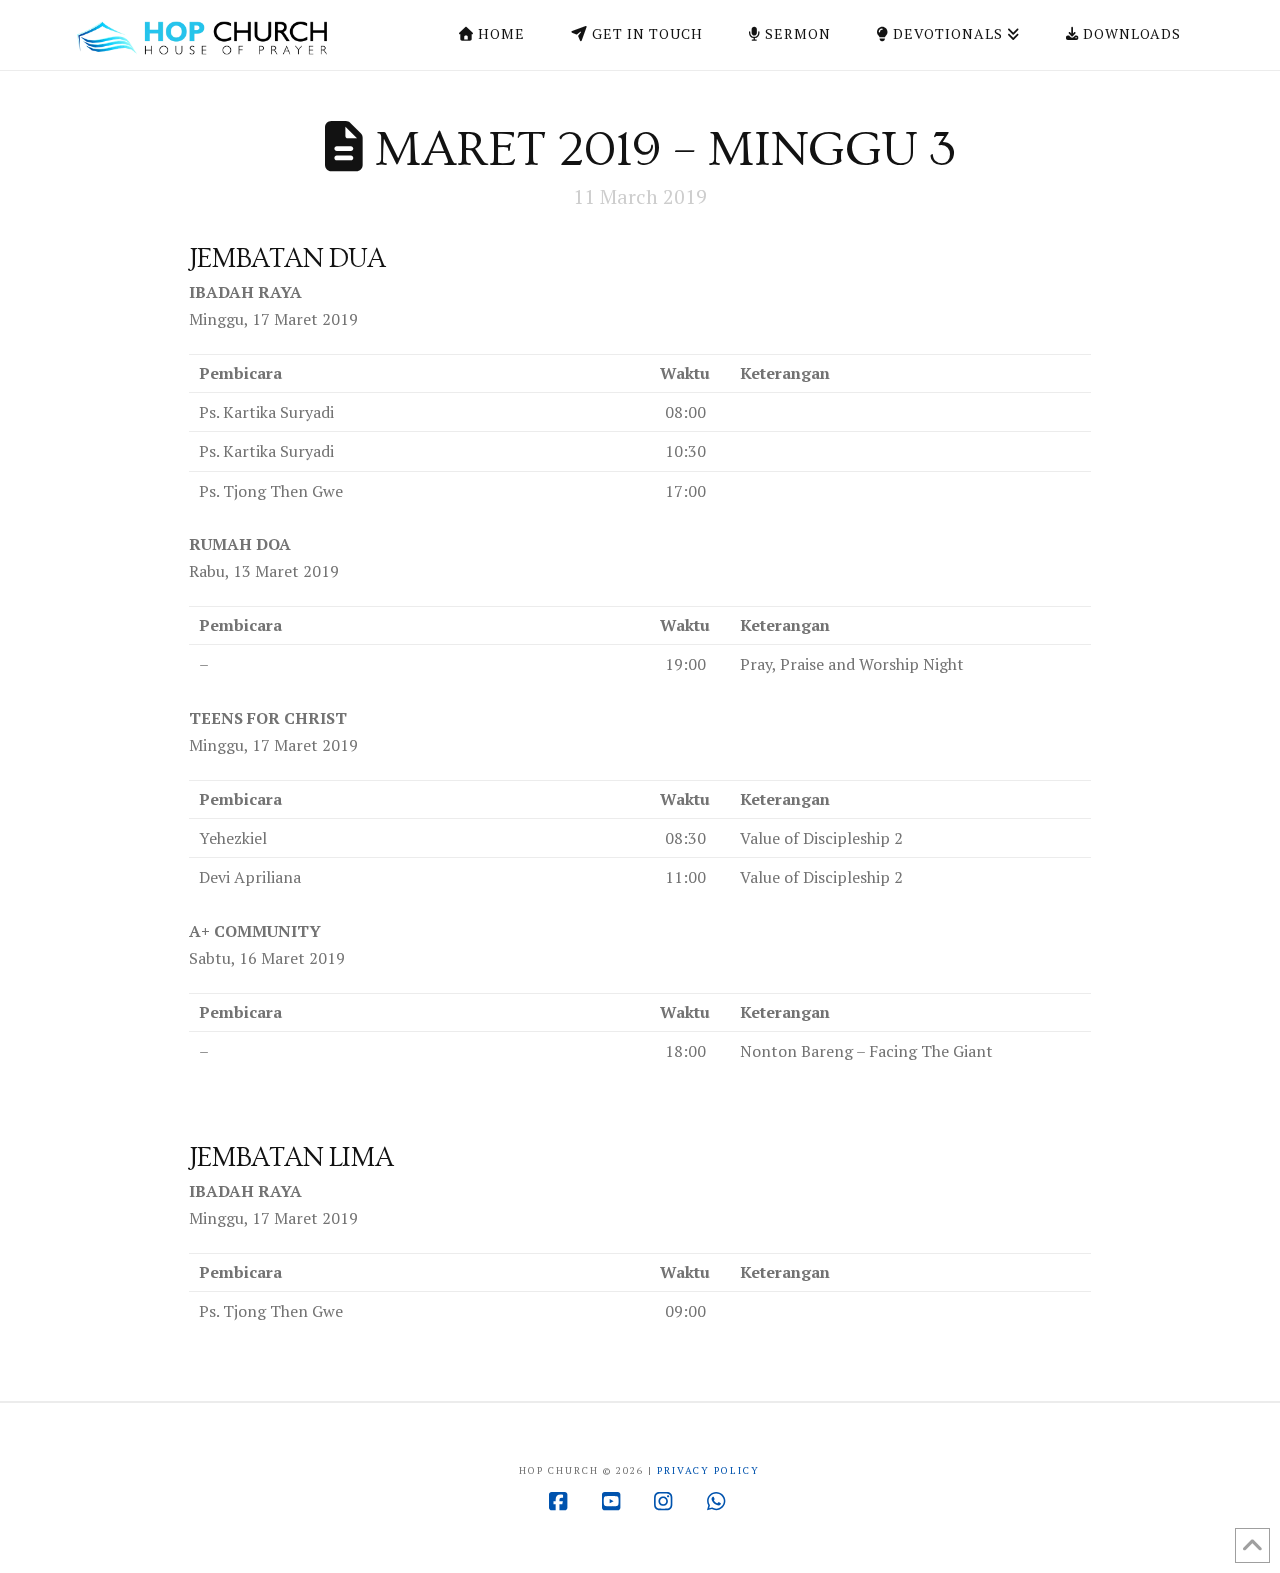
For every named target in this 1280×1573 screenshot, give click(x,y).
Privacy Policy (708, 1470)
